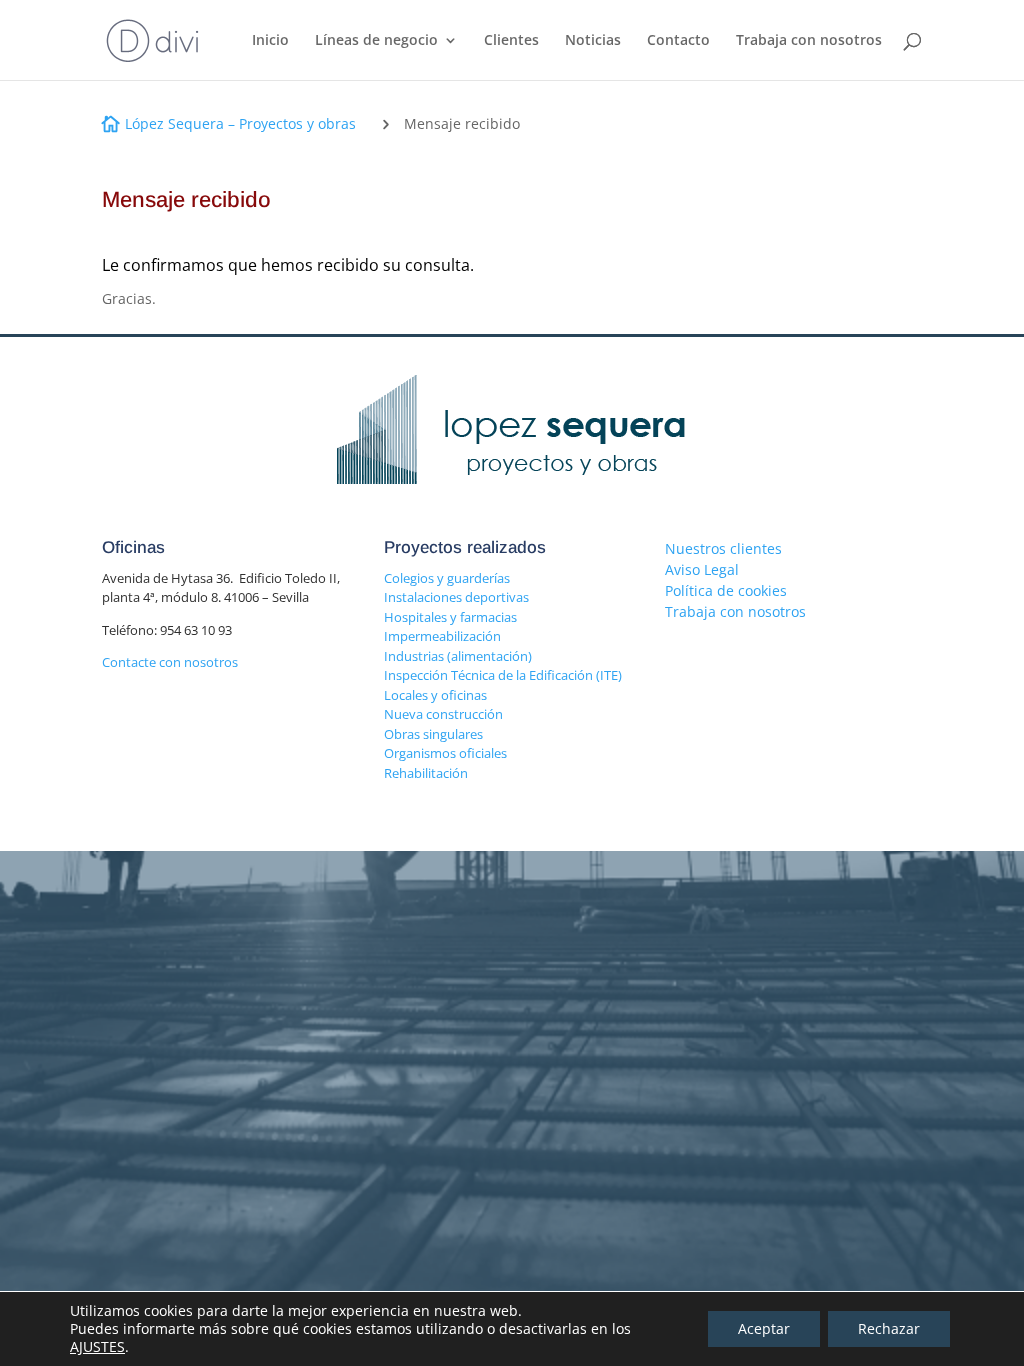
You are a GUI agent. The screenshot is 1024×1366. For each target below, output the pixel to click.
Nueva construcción (443, 714)
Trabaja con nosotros (809, 41)
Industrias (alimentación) (458, 656)
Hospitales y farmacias (450, 617)
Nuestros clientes (723, 548)
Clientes (511, 41)
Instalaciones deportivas (456, 597)
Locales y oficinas (435, 695)
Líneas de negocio (376, 41)
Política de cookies (726, 590)
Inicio (270, 41)
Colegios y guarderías (447, 578)
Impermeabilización (442, 636)
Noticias (593, 41)
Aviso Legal (702, 569)
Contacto (678, 41)
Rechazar (889, 1328)
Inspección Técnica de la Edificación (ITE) (503, 675)
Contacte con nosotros (170, 662)
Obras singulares (433, 734)
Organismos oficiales (445, 753)
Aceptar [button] (764, 1328)
